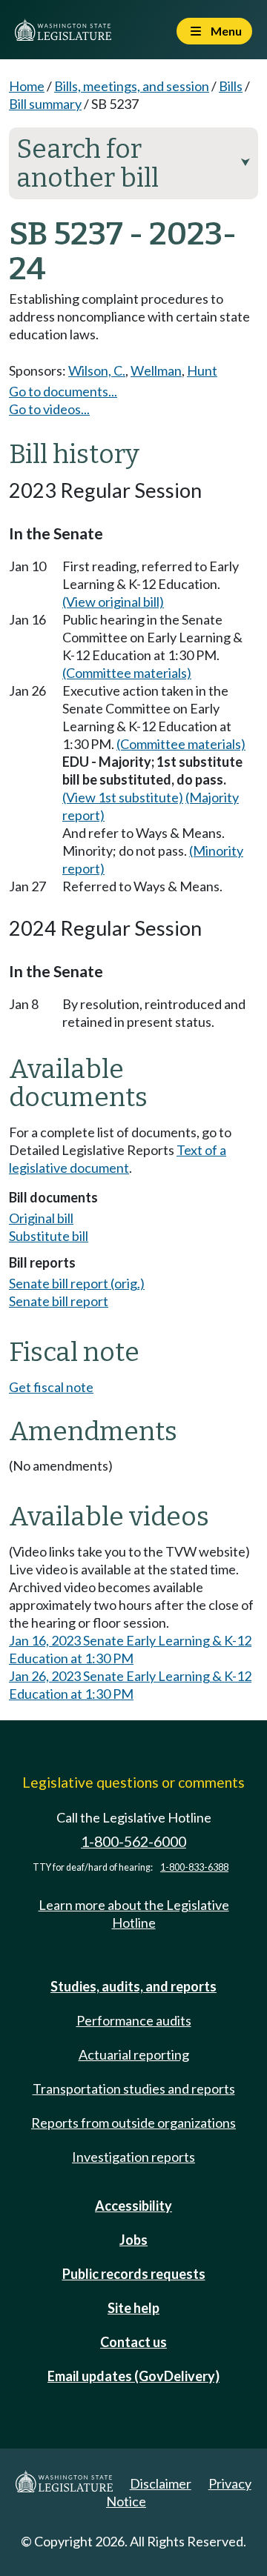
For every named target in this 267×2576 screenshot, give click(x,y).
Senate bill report (59, 1301)
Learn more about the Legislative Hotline (134, 1914)
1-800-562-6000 (133, 1841)
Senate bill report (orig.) (77, 1283)
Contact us (133, 2342)
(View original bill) (113, 602)
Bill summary (45, 104)
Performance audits (134, 2020)
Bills (231, 86)
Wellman (156, 370)
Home (27, 86)
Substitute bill (49, 1236)
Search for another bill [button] (133, 163)
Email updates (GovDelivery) (133, 2376)
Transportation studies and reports (134, 2089)
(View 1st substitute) (123, 797)
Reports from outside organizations (133, 2123)
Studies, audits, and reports (133, 1986)
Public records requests (134, 2274)
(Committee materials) (127, 673)
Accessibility (133, 2206)
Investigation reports (133, 2157)
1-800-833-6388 (194, 1867)
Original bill (41, 1218)
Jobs (133, 2240)
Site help (133, 2308)
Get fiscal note (51, 1387)
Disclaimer (161, 2483)
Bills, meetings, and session (132, 86)
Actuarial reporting (134, 2054)
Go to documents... (63, 391)
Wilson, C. (97, 370)
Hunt (202, 370)
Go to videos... (49, 409)
